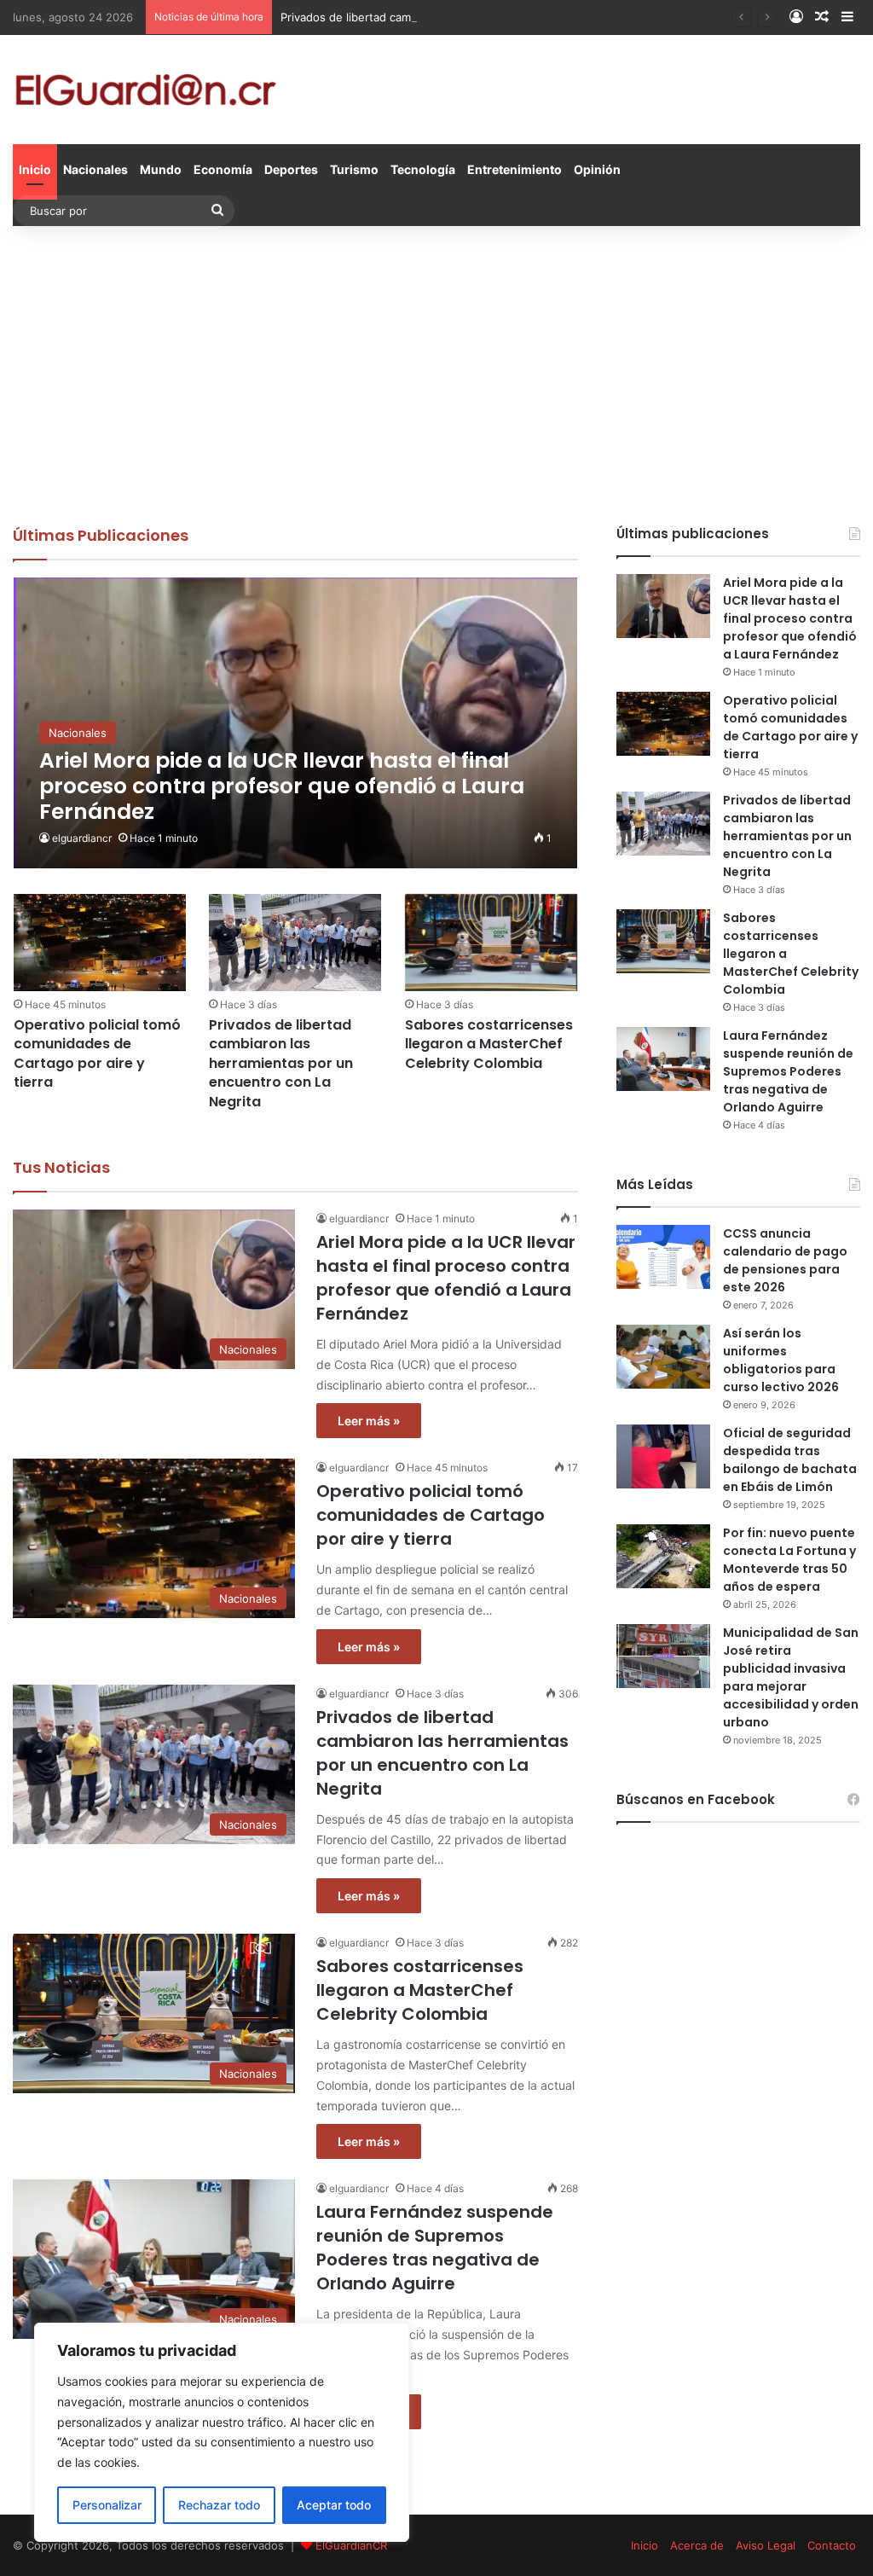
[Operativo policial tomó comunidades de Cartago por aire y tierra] (100, 943)
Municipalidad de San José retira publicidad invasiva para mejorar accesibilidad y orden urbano (791, 1677)
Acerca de (697, 2545)
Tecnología (423, 169)
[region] (222, 2432)
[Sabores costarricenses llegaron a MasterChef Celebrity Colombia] (491, 943)
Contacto (832, 2545)
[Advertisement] (436, 371)
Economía (223, 169)
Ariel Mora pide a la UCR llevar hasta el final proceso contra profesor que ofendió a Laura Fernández (446, 1278)
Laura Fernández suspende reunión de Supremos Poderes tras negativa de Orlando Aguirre (435, 2248)
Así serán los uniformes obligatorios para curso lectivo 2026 (781, 1360)
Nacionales (95, 169)
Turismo (354, 169)
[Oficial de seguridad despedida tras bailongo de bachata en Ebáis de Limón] (663, 1456)
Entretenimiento (515, 169)
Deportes (291, 169)
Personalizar (107, 2505)
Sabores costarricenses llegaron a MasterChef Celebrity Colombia (489, 1044)
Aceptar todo (334, 2505)
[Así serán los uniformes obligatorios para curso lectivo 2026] (663, 1357)
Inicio (35, 169)
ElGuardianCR (351, 2545)
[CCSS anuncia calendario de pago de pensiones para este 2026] (663, 1257)
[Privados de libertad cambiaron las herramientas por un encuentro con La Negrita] (295, 943)
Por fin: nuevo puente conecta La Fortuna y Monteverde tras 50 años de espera (789, 1560)
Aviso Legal (766, 2545)
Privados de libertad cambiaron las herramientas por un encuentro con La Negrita (497, 17)
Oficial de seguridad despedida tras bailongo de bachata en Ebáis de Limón (790, 1460)
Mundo (161, 169)
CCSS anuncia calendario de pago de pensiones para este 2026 (785, 1260)
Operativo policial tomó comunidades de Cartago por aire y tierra (97, 1053)
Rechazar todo (219, 2505)
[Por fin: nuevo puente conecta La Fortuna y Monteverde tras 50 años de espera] (663, 1556)
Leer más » (369, 1421)
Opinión (597, 169)
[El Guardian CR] (145, 90)
